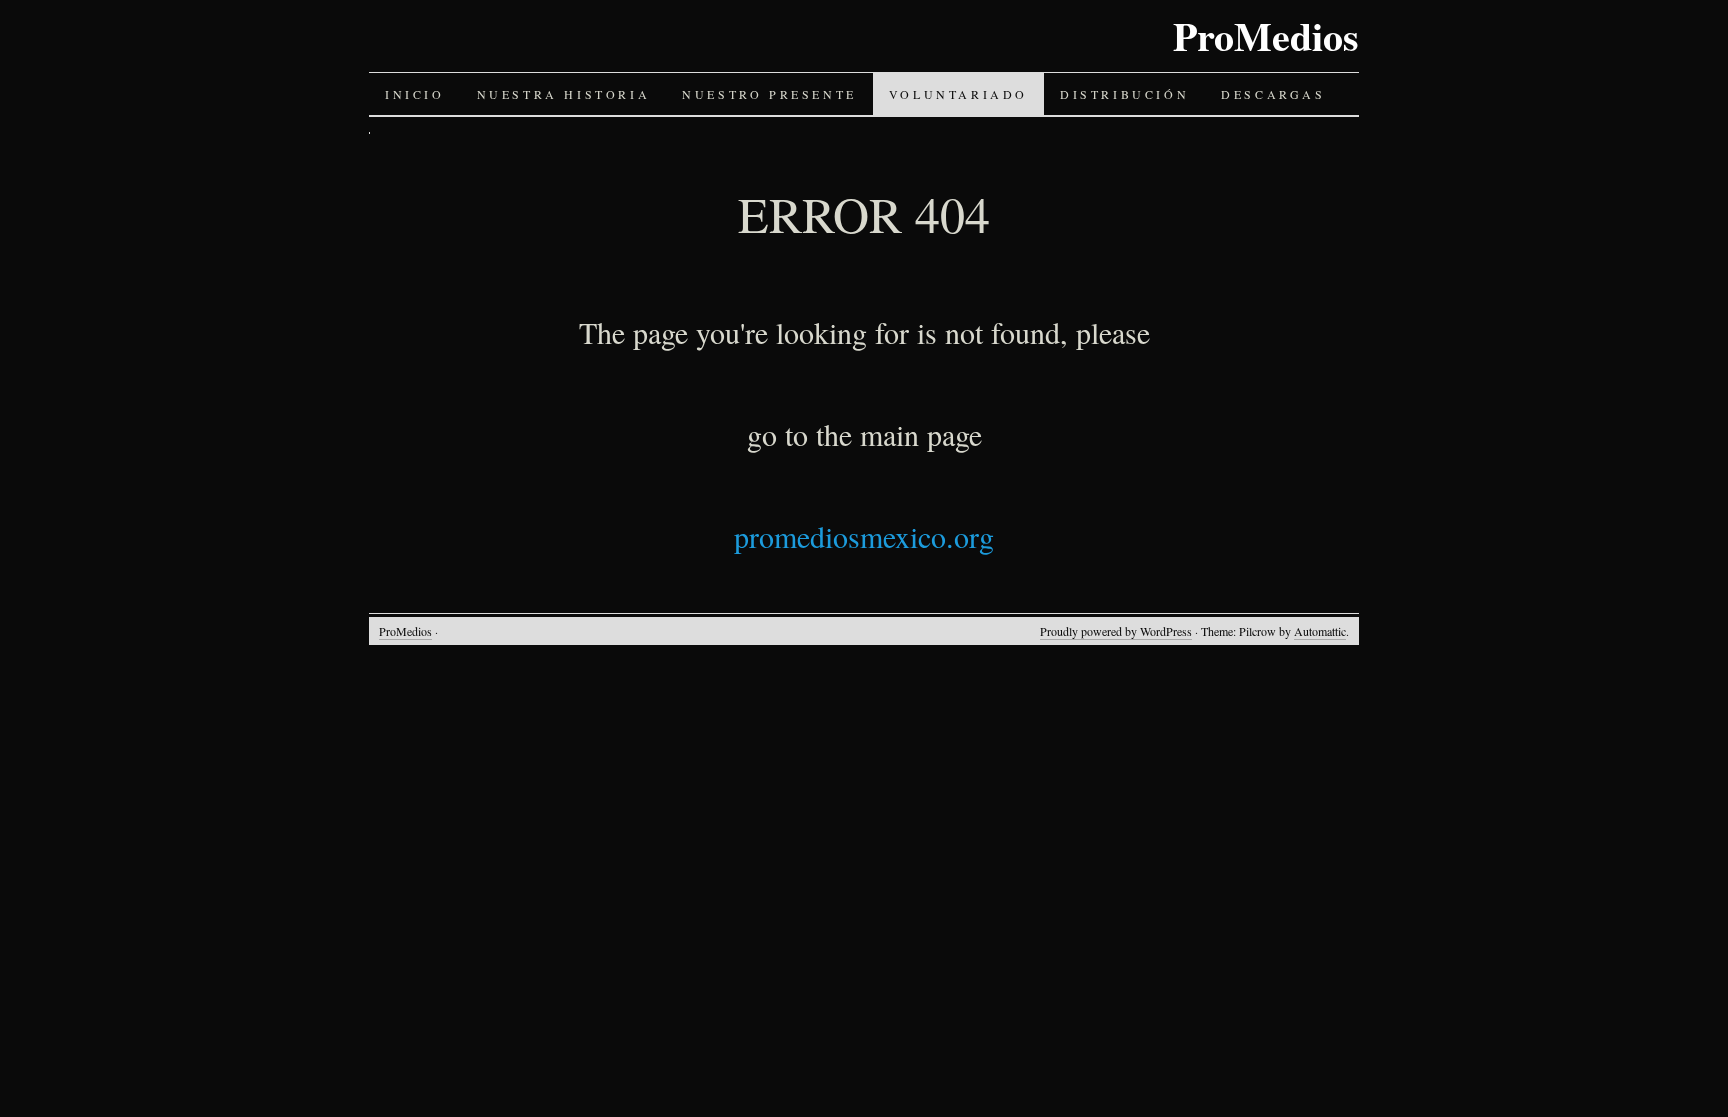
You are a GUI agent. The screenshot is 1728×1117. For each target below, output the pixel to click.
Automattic (1320, 631)
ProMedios (1266, 35)
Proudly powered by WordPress (1116, 631)
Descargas (1273, 94)
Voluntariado (958, 94)
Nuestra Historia (564, 94)
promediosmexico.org (864, 536)
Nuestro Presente (769, 94)
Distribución (1124, 94)
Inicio (415, 94)
